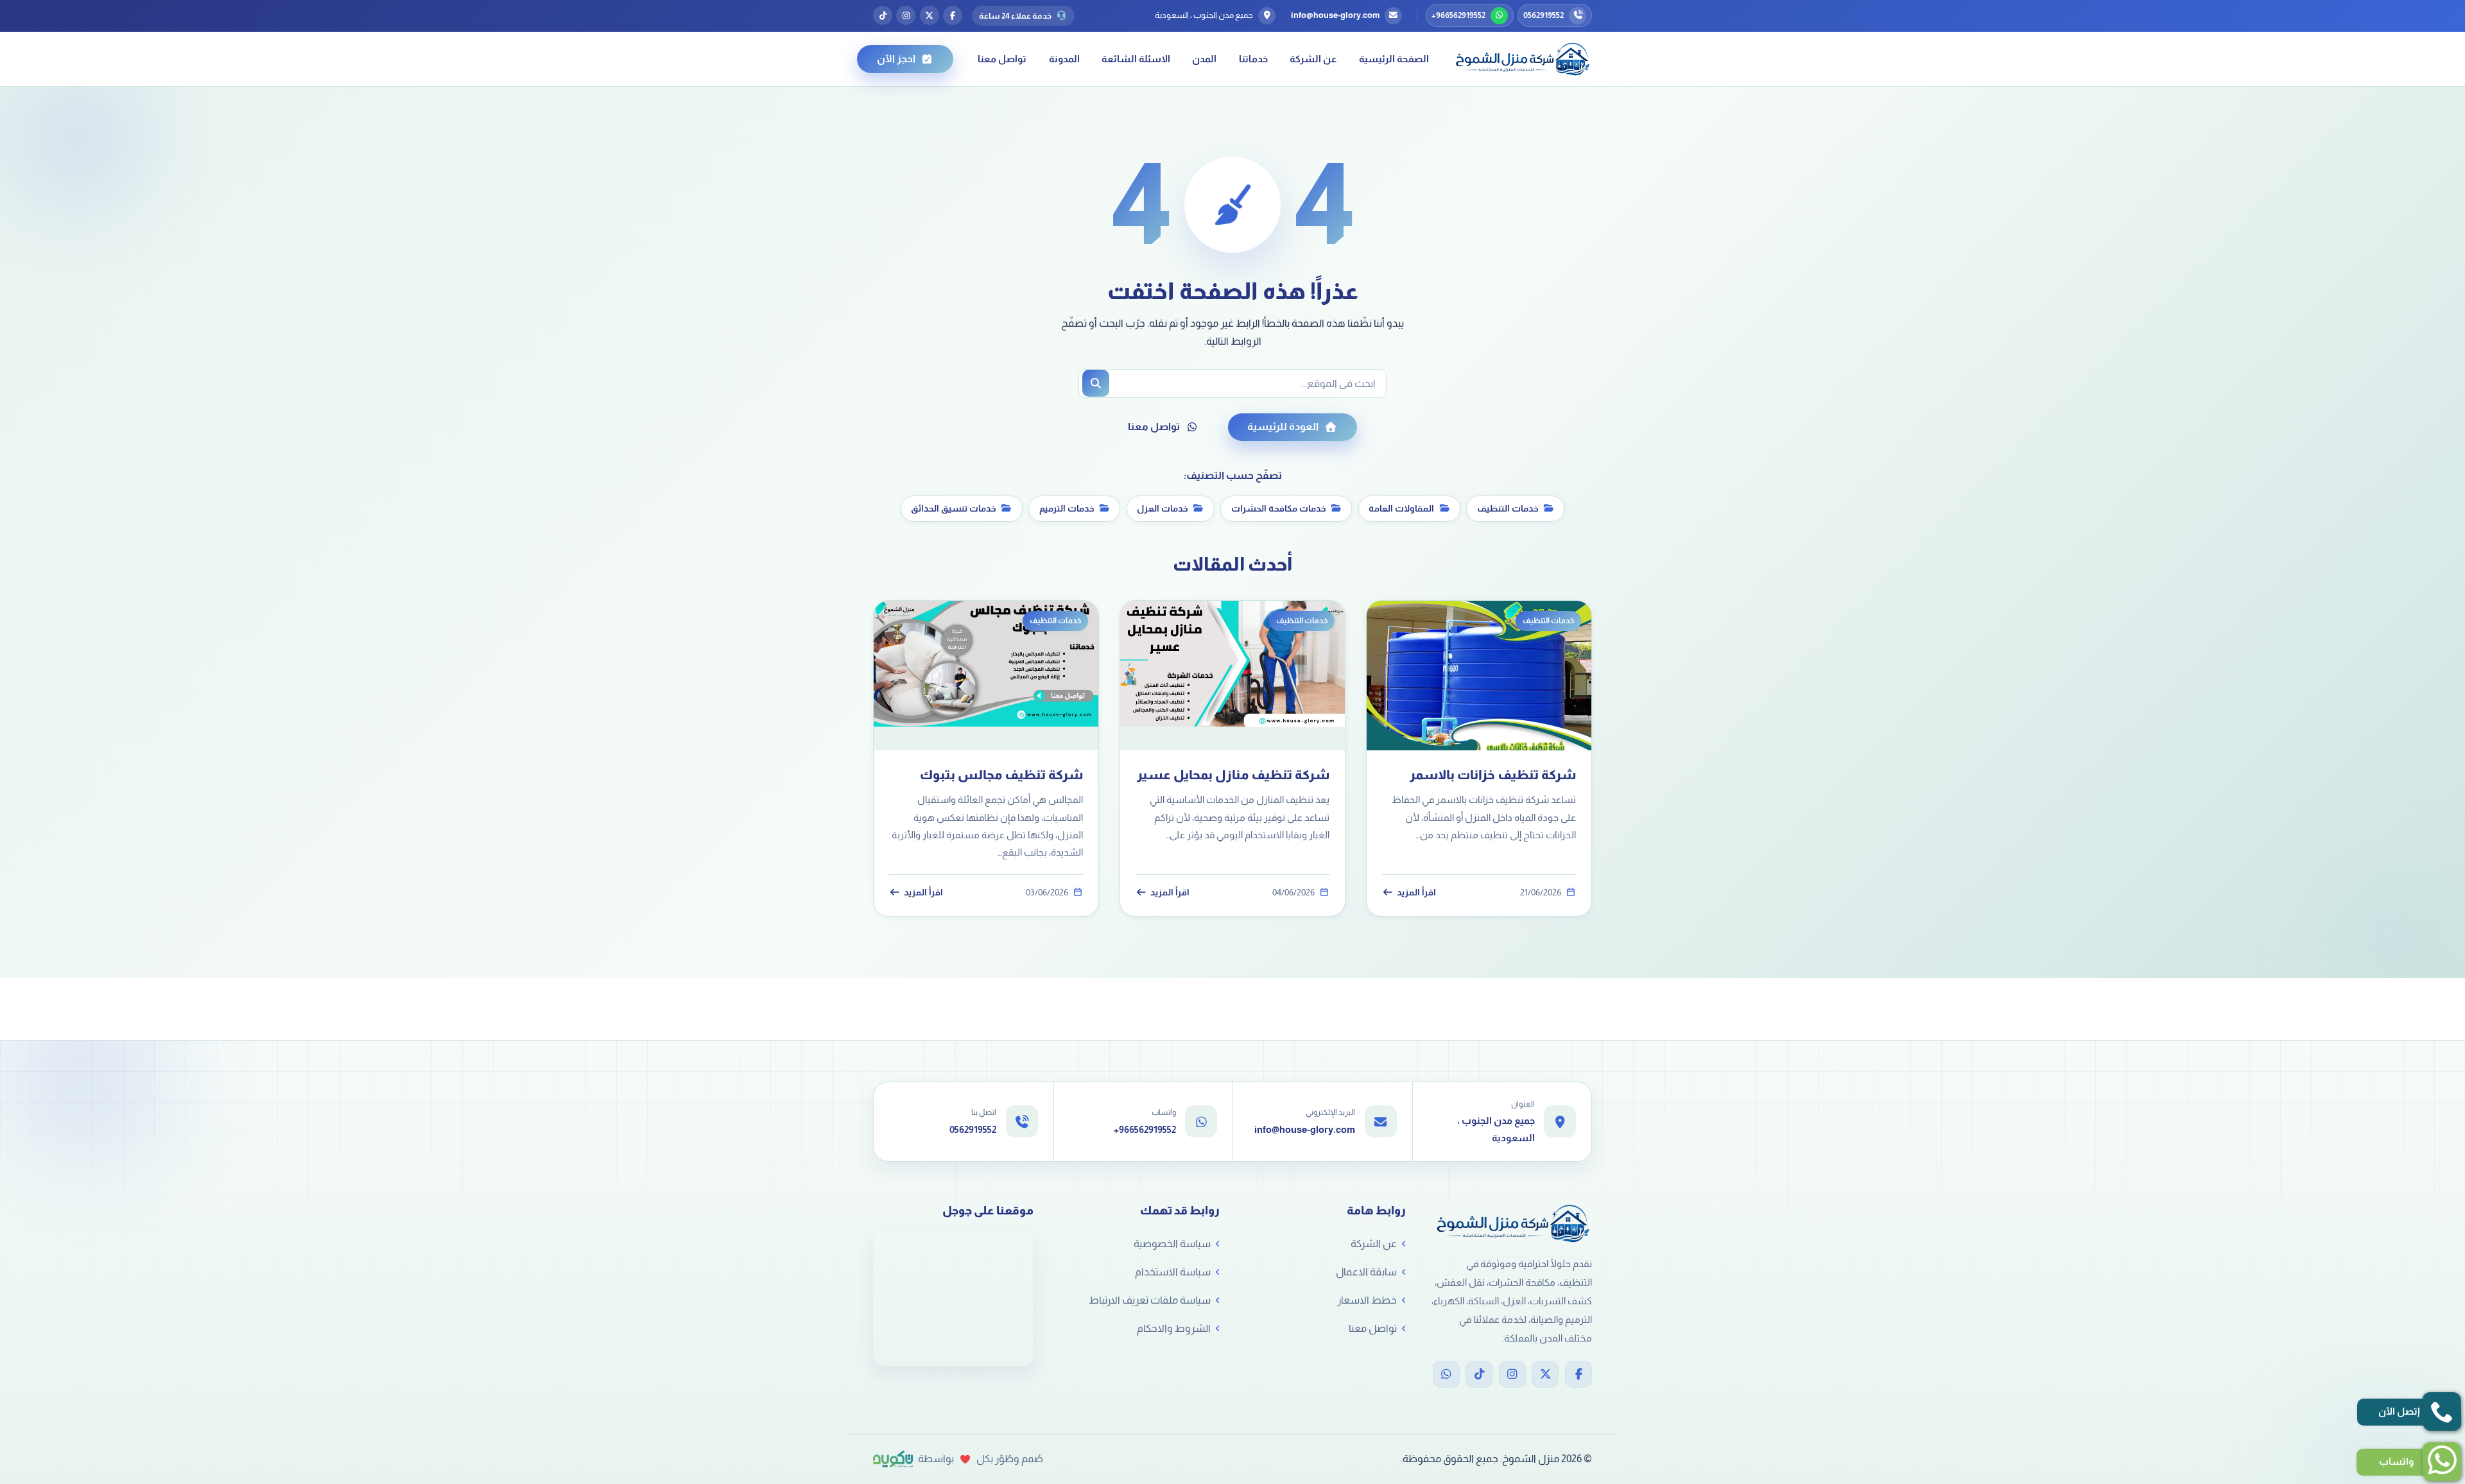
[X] (1545, 1374)
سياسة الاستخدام (1173, 1272)
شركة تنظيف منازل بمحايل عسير (1233, 775)
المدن (1204, 59)
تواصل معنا (1002, 59)
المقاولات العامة (1401, 508)
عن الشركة (1313, 59)
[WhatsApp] (1446, 1374)
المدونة (1064, 59)
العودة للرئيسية (1283, 427)
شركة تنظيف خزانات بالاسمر (1493, 775)
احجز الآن (896, 59)
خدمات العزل (1163, 508)
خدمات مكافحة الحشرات (1279, 508)
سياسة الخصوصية (1172, 1244)
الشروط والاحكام (1174, 1328)
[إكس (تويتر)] (930, 15)
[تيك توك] (883, 15)
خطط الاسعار (1367, 1300)
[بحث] (1096, 383)
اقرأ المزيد (1416, 893)
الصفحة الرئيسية (1394, 59)
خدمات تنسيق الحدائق (954, 508)
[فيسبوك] (953, 15)
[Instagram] (1512, 1374)
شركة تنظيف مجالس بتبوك (1001, 775)
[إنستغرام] (906, 15)
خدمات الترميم (1067, 508)
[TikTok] (1479, 1374)
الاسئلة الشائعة (1136, 59)
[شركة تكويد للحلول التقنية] (893, 1459)
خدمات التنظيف (1508, 508)
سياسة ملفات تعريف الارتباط (1150, 1300)
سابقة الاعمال (1366, 1272)
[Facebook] (1578, 1374)
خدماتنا (1253, 59)
